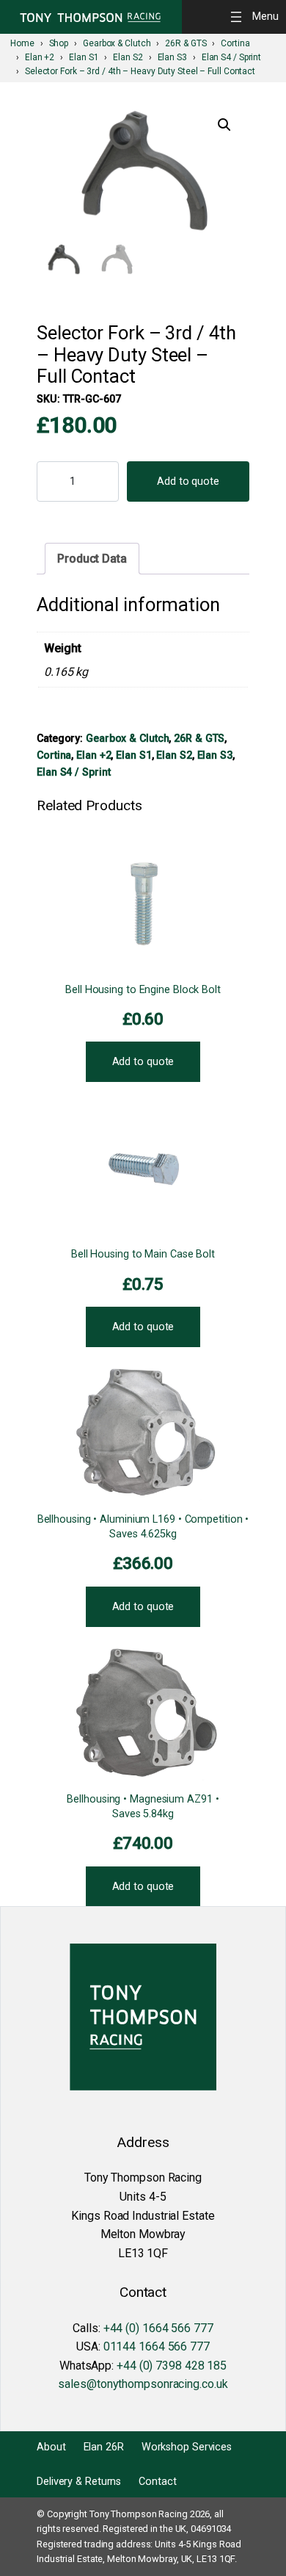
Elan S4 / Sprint (73, 772)
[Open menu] (257, 17)
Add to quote (188, 481)
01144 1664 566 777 (157, 2346)
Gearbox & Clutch (127, 738)
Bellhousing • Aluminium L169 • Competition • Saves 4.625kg (143, 1527)
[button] (224, 125)
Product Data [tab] (92, 559)
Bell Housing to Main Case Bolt (143, 1254)
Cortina (54, 755)
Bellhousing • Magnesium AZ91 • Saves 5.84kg (143, 1807)
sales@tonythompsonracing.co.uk (143, 2384)
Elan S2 (174, 755)
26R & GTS (199, 738)
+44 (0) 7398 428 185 (172, 2366)
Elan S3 (215, 755)
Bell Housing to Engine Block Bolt (143, 990)
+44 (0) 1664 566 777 (158, 2328)
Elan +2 (93, 755)
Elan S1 (133, 755)
